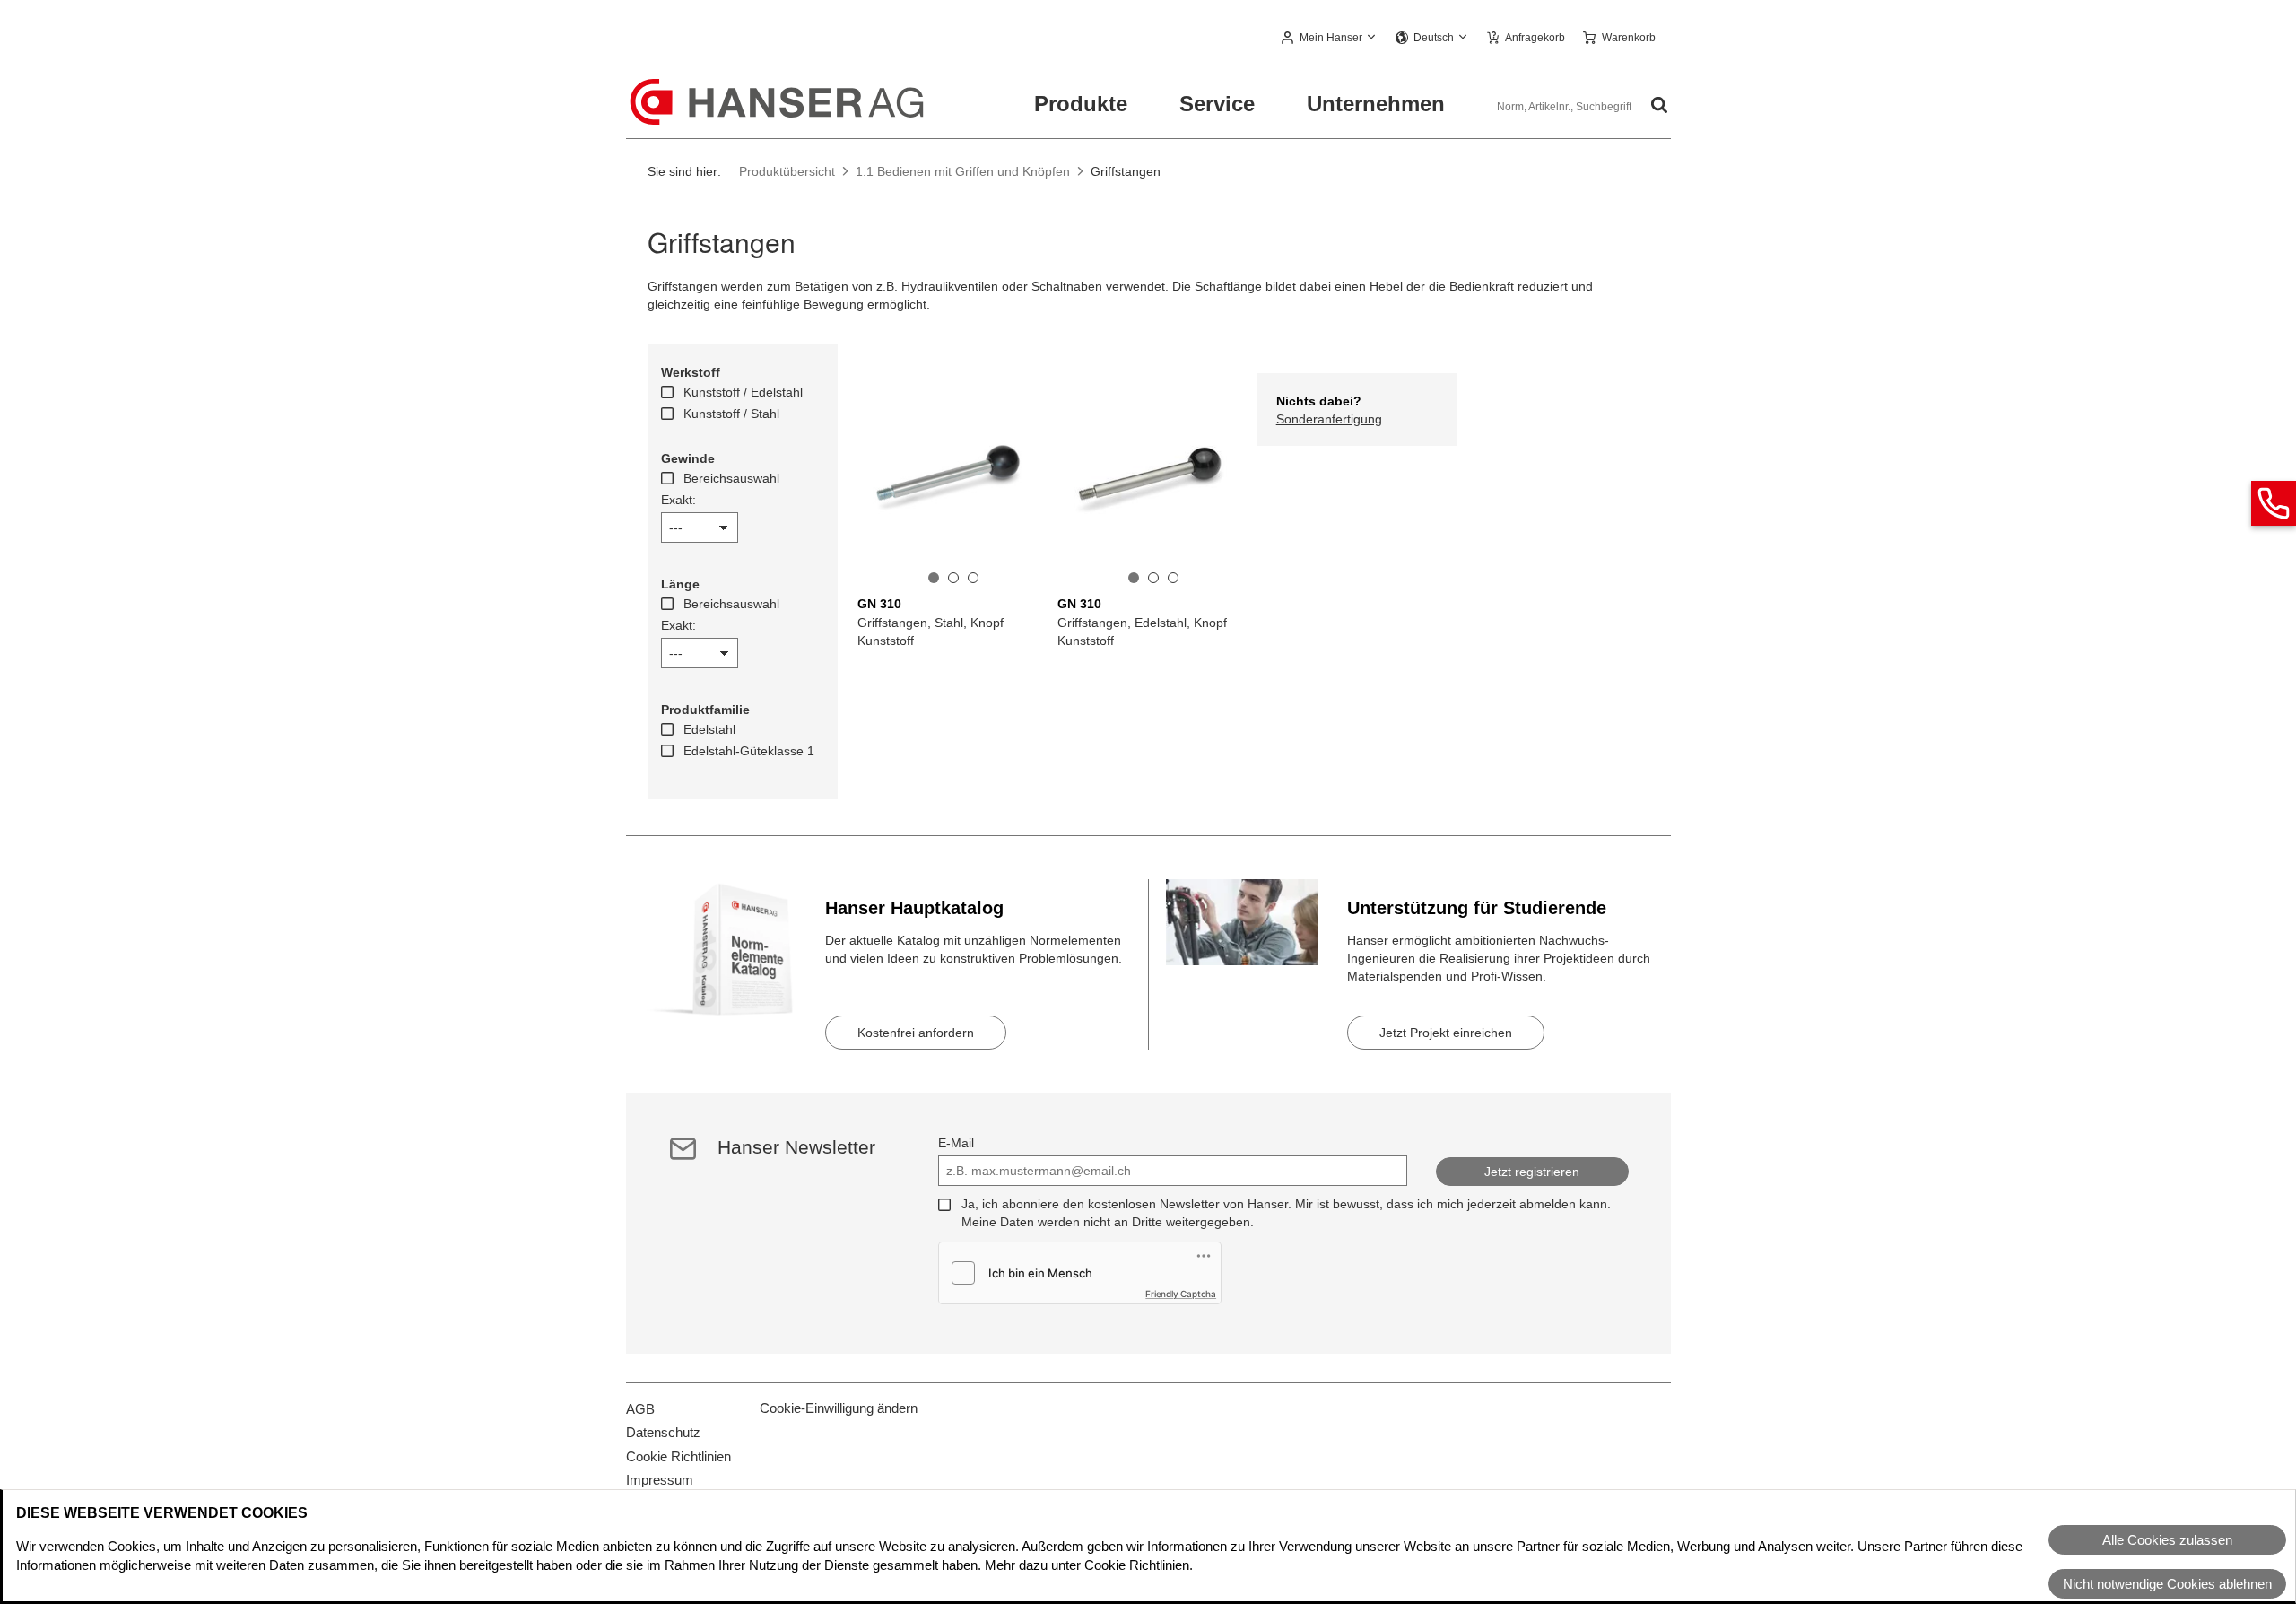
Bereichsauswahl (731, 478)
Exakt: (678, 500)
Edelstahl (709, 729)
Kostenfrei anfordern (916, 1033)
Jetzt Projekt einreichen (1446, 1033)
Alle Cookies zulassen (2167, 1540)
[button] (1330, 39)
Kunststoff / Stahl (731, 414)
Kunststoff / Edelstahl (743, 392)
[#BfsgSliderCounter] (934, 578)
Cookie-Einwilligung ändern (839, 1408)
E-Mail (956, 1143)
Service (1217, 104)
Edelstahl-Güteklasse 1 (749, 751)
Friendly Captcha (1181, 1294)
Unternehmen (1376, 104)
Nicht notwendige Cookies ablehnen (2167, 1584)
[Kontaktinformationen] (2274, 503)
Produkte (1081, 104)
